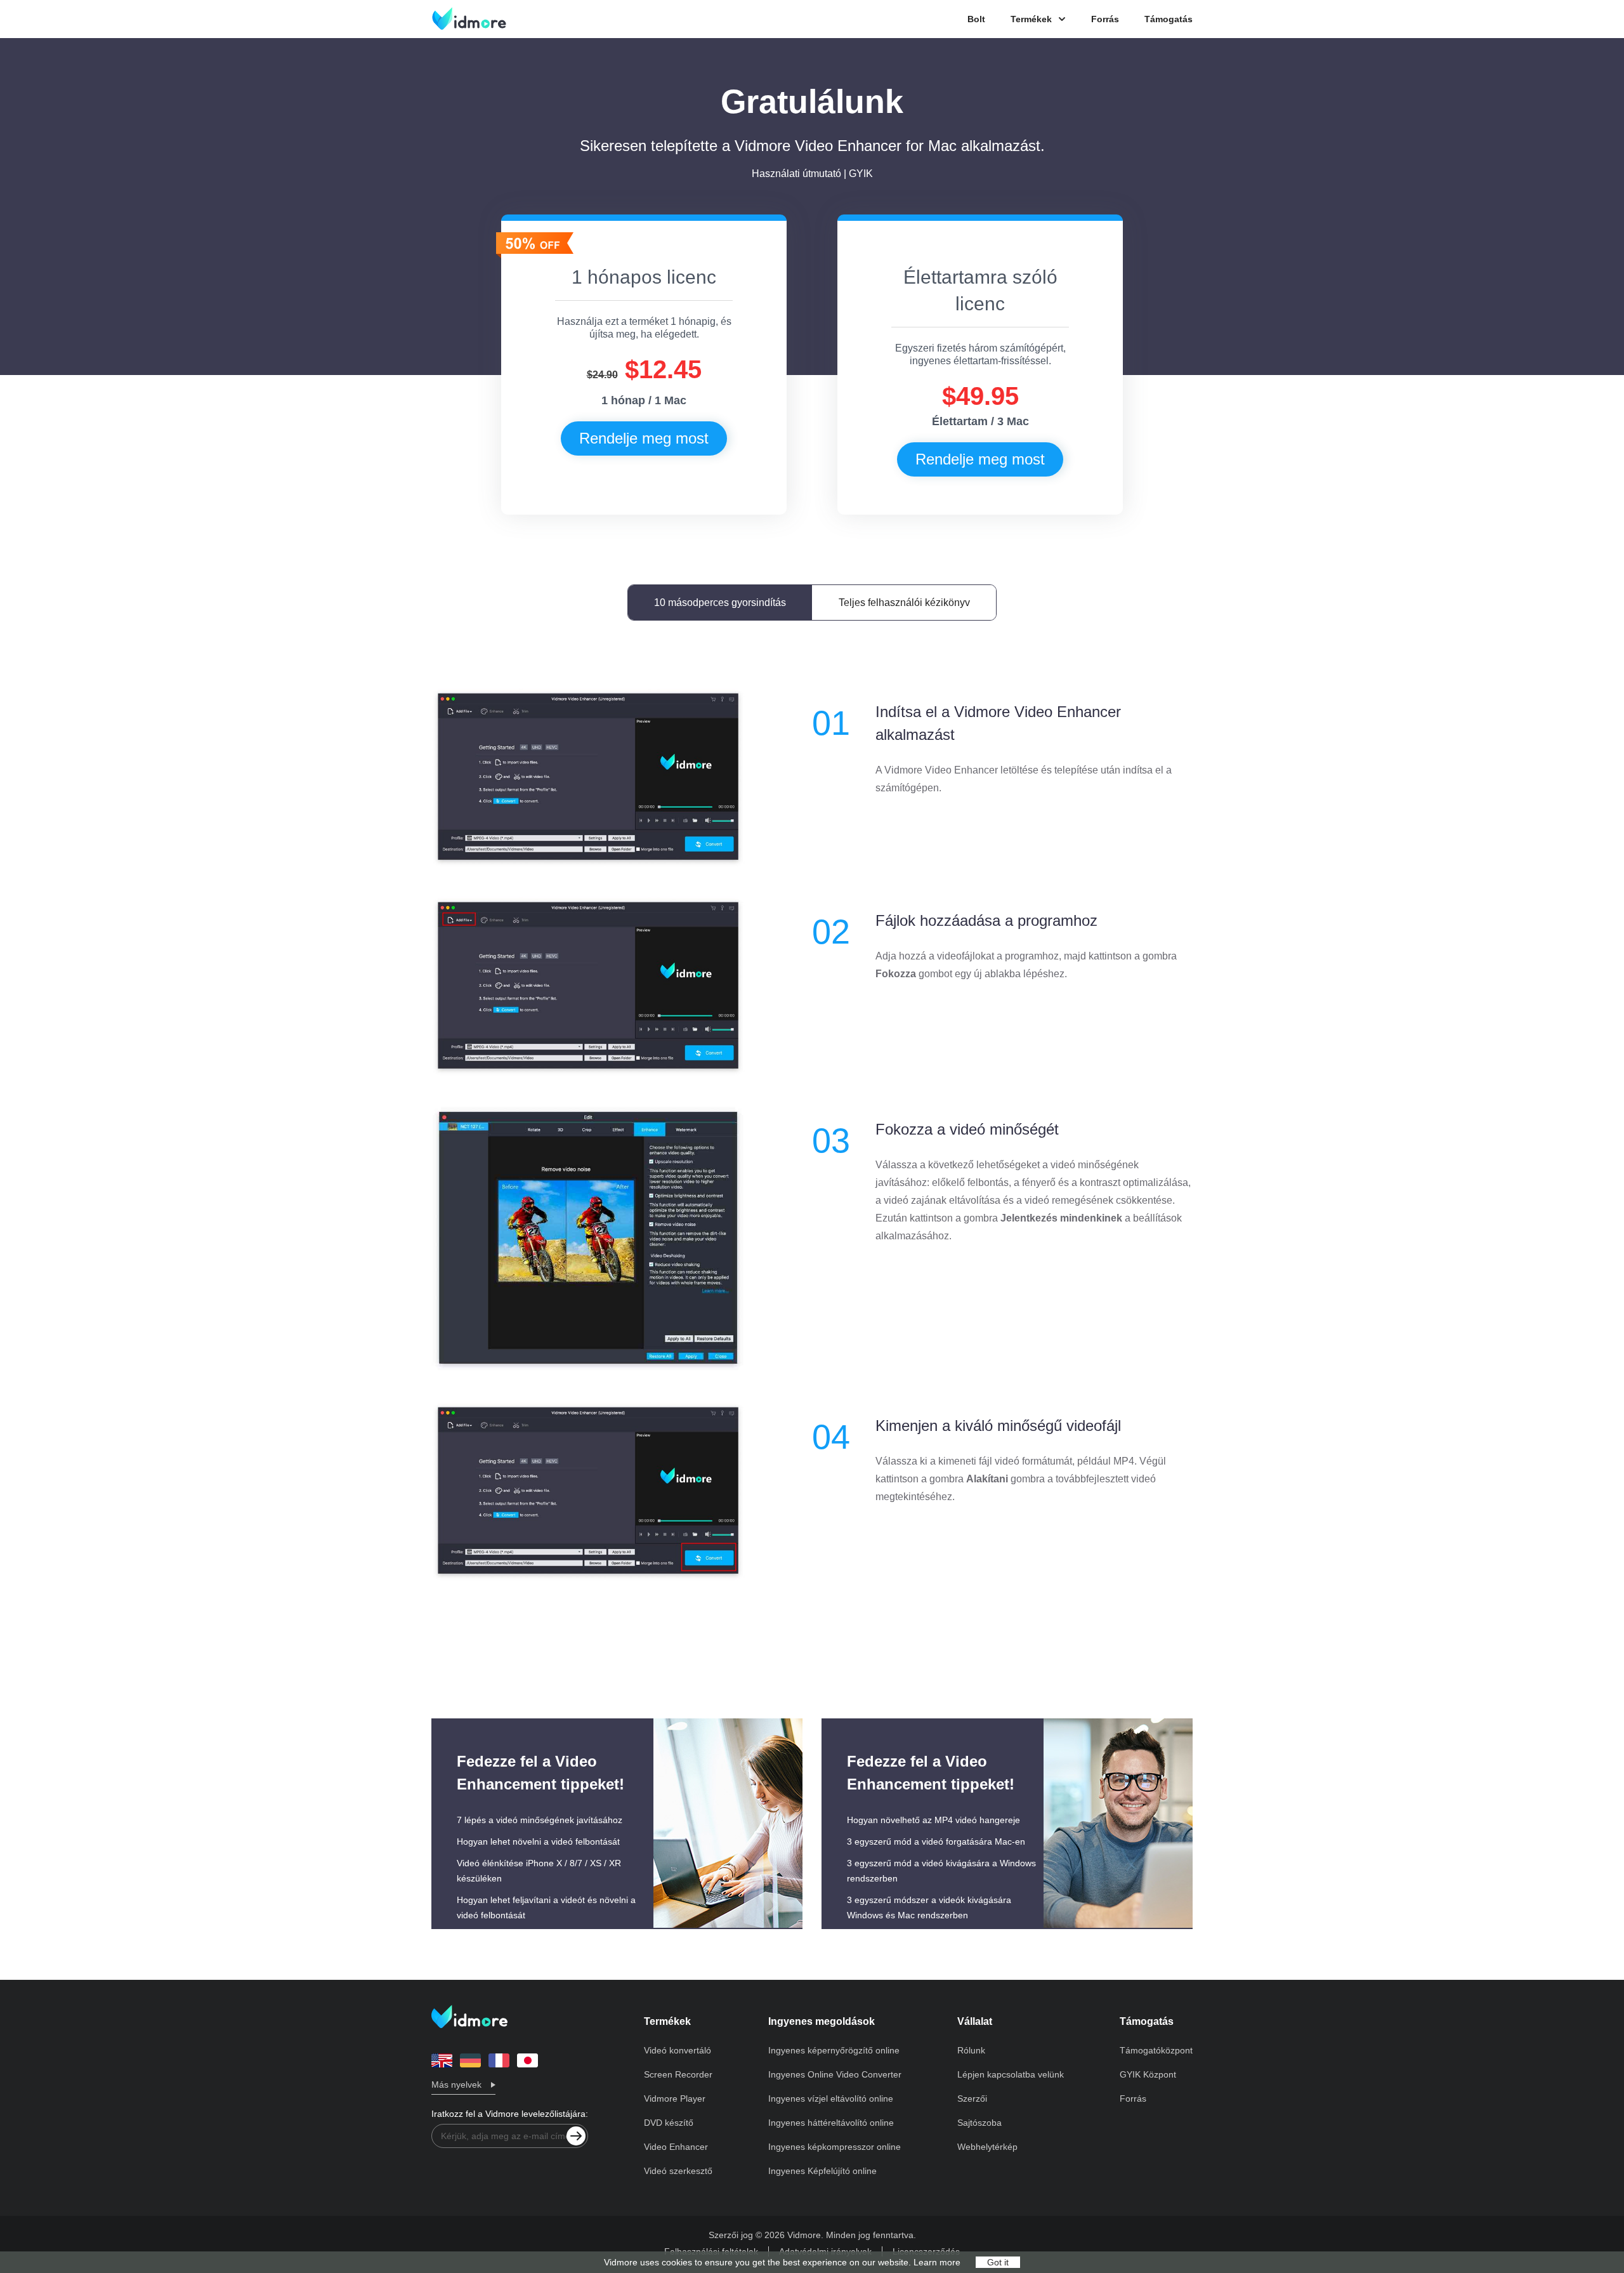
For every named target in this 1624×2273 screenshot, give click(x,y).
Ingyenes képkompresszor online (835, 2147)
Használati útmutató (796, 174)
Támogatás (1169, 19)
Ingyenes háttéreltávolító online (831, 2123)
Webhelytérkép (987, 2147)
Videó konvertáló (678, 2050)
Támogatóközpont (1156, 2050)
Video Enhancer (676, 2147)
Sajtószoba (979, 2123)
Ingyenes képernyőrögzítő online (834, 2050)
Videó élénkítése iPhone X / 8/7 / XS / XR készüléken (539, 1871)
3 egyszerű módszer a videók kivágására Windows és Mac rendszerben (929, 1907)
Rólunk (971, 2050)
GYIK (861, 174)
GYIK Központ (1148, 2074)
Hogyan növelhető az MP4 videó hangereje (933, 1820)
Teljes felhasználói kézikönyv (904, 603)
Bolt (976, 19)
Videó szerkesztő (678, 2171)
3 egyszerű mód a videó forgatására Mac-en (936, 1841)
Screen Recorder (678, 2074)
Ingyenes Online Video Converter (835, 2074)
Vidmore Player (675, 2098)
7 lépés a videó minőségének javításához (540, 1820)
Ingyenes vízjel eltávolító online (831, 2098)
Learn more (937, 2262)
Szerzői (972, 2098)
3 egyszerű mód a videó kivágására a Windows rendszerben (941, 1871)
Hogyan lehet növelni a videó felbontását (538, 1841)
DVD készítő (669, 2123)
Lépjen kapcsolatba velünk (1011, 2074)
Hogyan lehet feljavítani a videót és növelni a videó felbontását (546, 1907)
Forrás (1105, 19)
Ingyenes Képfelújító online (822, 2171)
